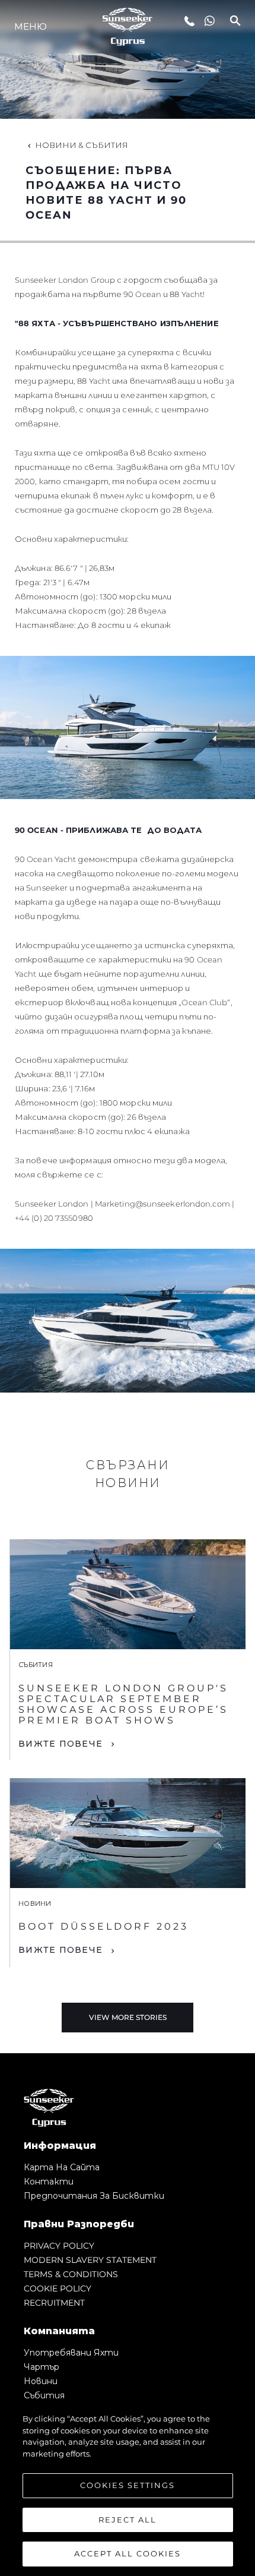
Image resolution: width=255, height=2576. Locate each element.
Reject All (128, 2520)
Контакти (49, 2182)
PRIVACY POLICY (59, 2246)
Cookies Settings (128, 2485)
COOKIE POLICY (58, 2288)
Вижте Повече (60, 1744)
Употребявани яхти (71, 2353)
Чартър (42, 2367)
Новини (41, 2381)
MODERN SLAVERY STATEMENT (90, 2260)
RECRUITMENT (54, 2303)
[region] (128, 2489)
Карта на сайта (62, 2167)
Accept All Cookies (128, 2553)
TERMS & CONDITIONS (71, 2274)
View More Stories (128, 2017)
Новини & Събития (82, 145)
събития (44, 2395)
